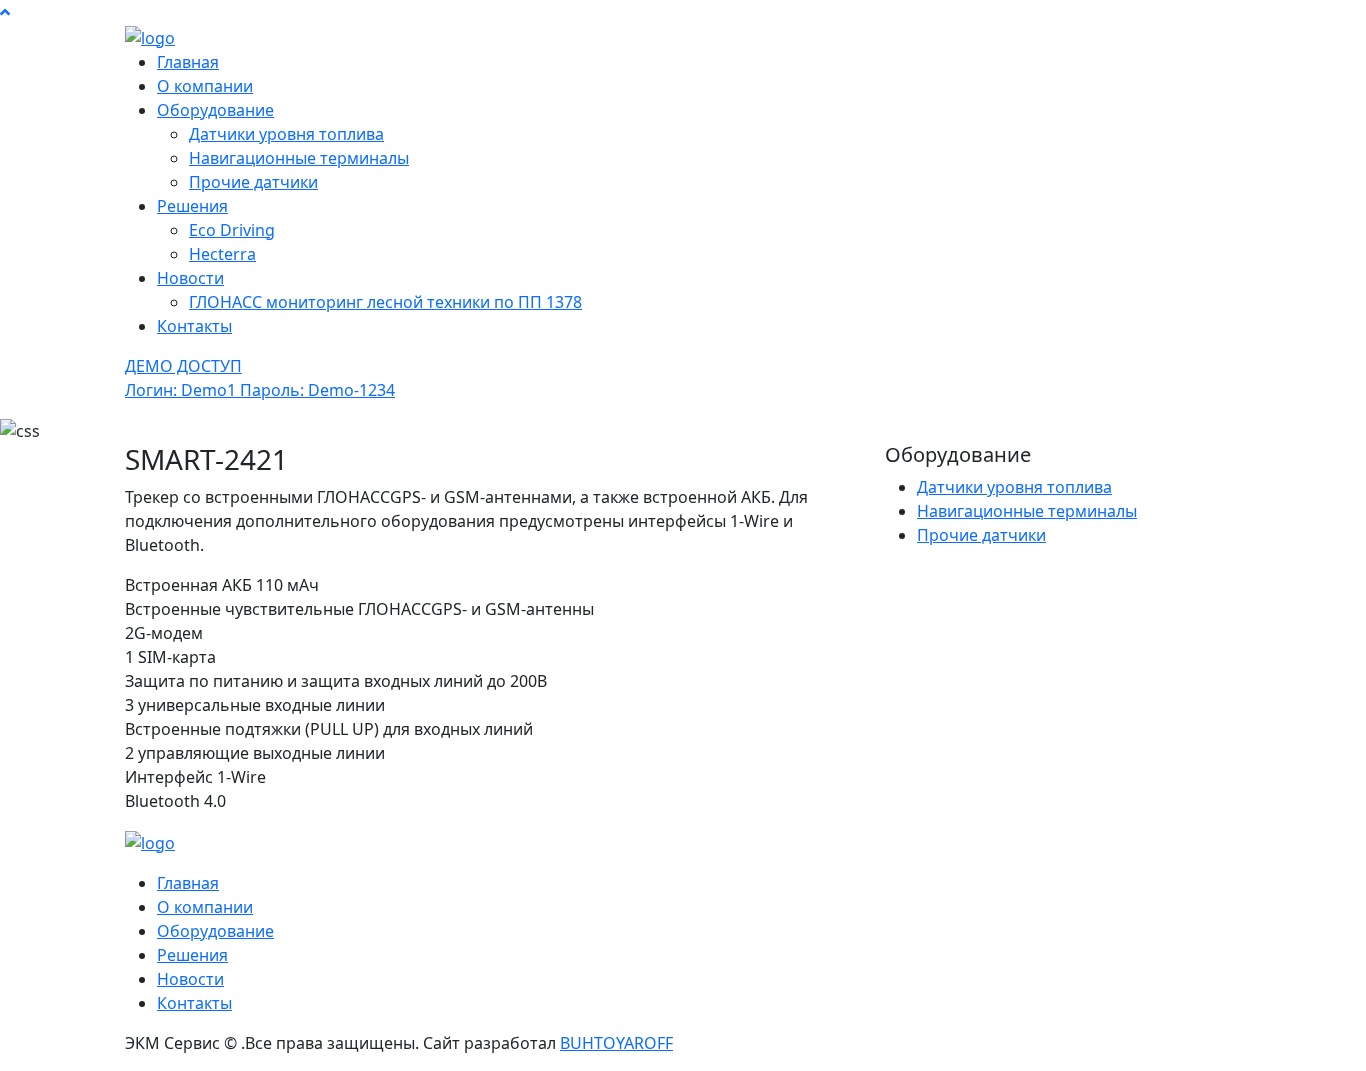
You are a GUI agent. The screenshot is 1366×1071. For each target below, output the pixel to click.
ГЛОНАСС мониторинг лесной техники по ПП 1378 (385, 302)
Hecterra (222, 254)
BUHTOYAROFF (616, 1043)
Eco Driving (232, 230)
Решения (192, 206)
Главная (188, 62)
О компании (205, 86)
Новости (190, 278)
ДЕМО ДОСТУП (260, 378)
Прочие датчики (253, 182)
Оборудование (215, 110)
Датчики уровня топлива (286, 134)
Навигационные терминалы (299, 158)
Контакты (194, 326)
